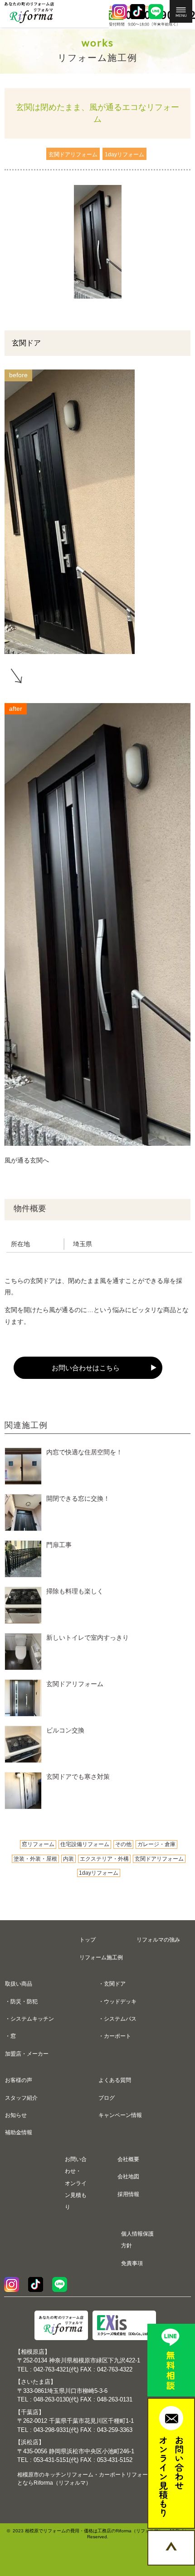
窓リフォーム (38, 1844)
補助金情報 (19, 2132)
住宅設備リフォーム (85, 1844)
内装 (68, 1859)
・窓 (10, 2036)
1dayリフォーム (99, 1873)
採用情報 (128, 2194)
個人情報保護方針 (137, 2240)
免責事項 (132, 2263)
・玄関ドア (112, 1984)
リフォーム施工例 (101, 1957)
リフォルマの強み (158, 1940)
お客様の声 (19, 2080)
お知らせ (16, 2115)
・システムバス (117, 2019)
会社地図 (128, 2177)
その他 (123, 1844)
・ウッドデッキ (117, 2002)
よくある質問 (115, 2080)
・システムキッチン (29, 2019)
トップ (88, 1940)
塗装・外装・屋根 (35, 1859)
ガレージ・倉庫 (156, 1844)
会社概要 (128, 2159)
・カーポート (115, 2036)
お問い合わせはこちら (86, 1368)
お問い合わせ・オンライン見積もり (76, 2183)
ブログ (107, 2098)
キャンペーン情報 (120, 2115)
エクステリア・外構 (104, 1859)
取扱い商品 (19, 1984)
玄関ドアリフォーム (159, 1859)
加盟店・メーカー (27, 2054)
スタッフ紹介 (21, 2098)
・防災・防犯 (21, 2002)
